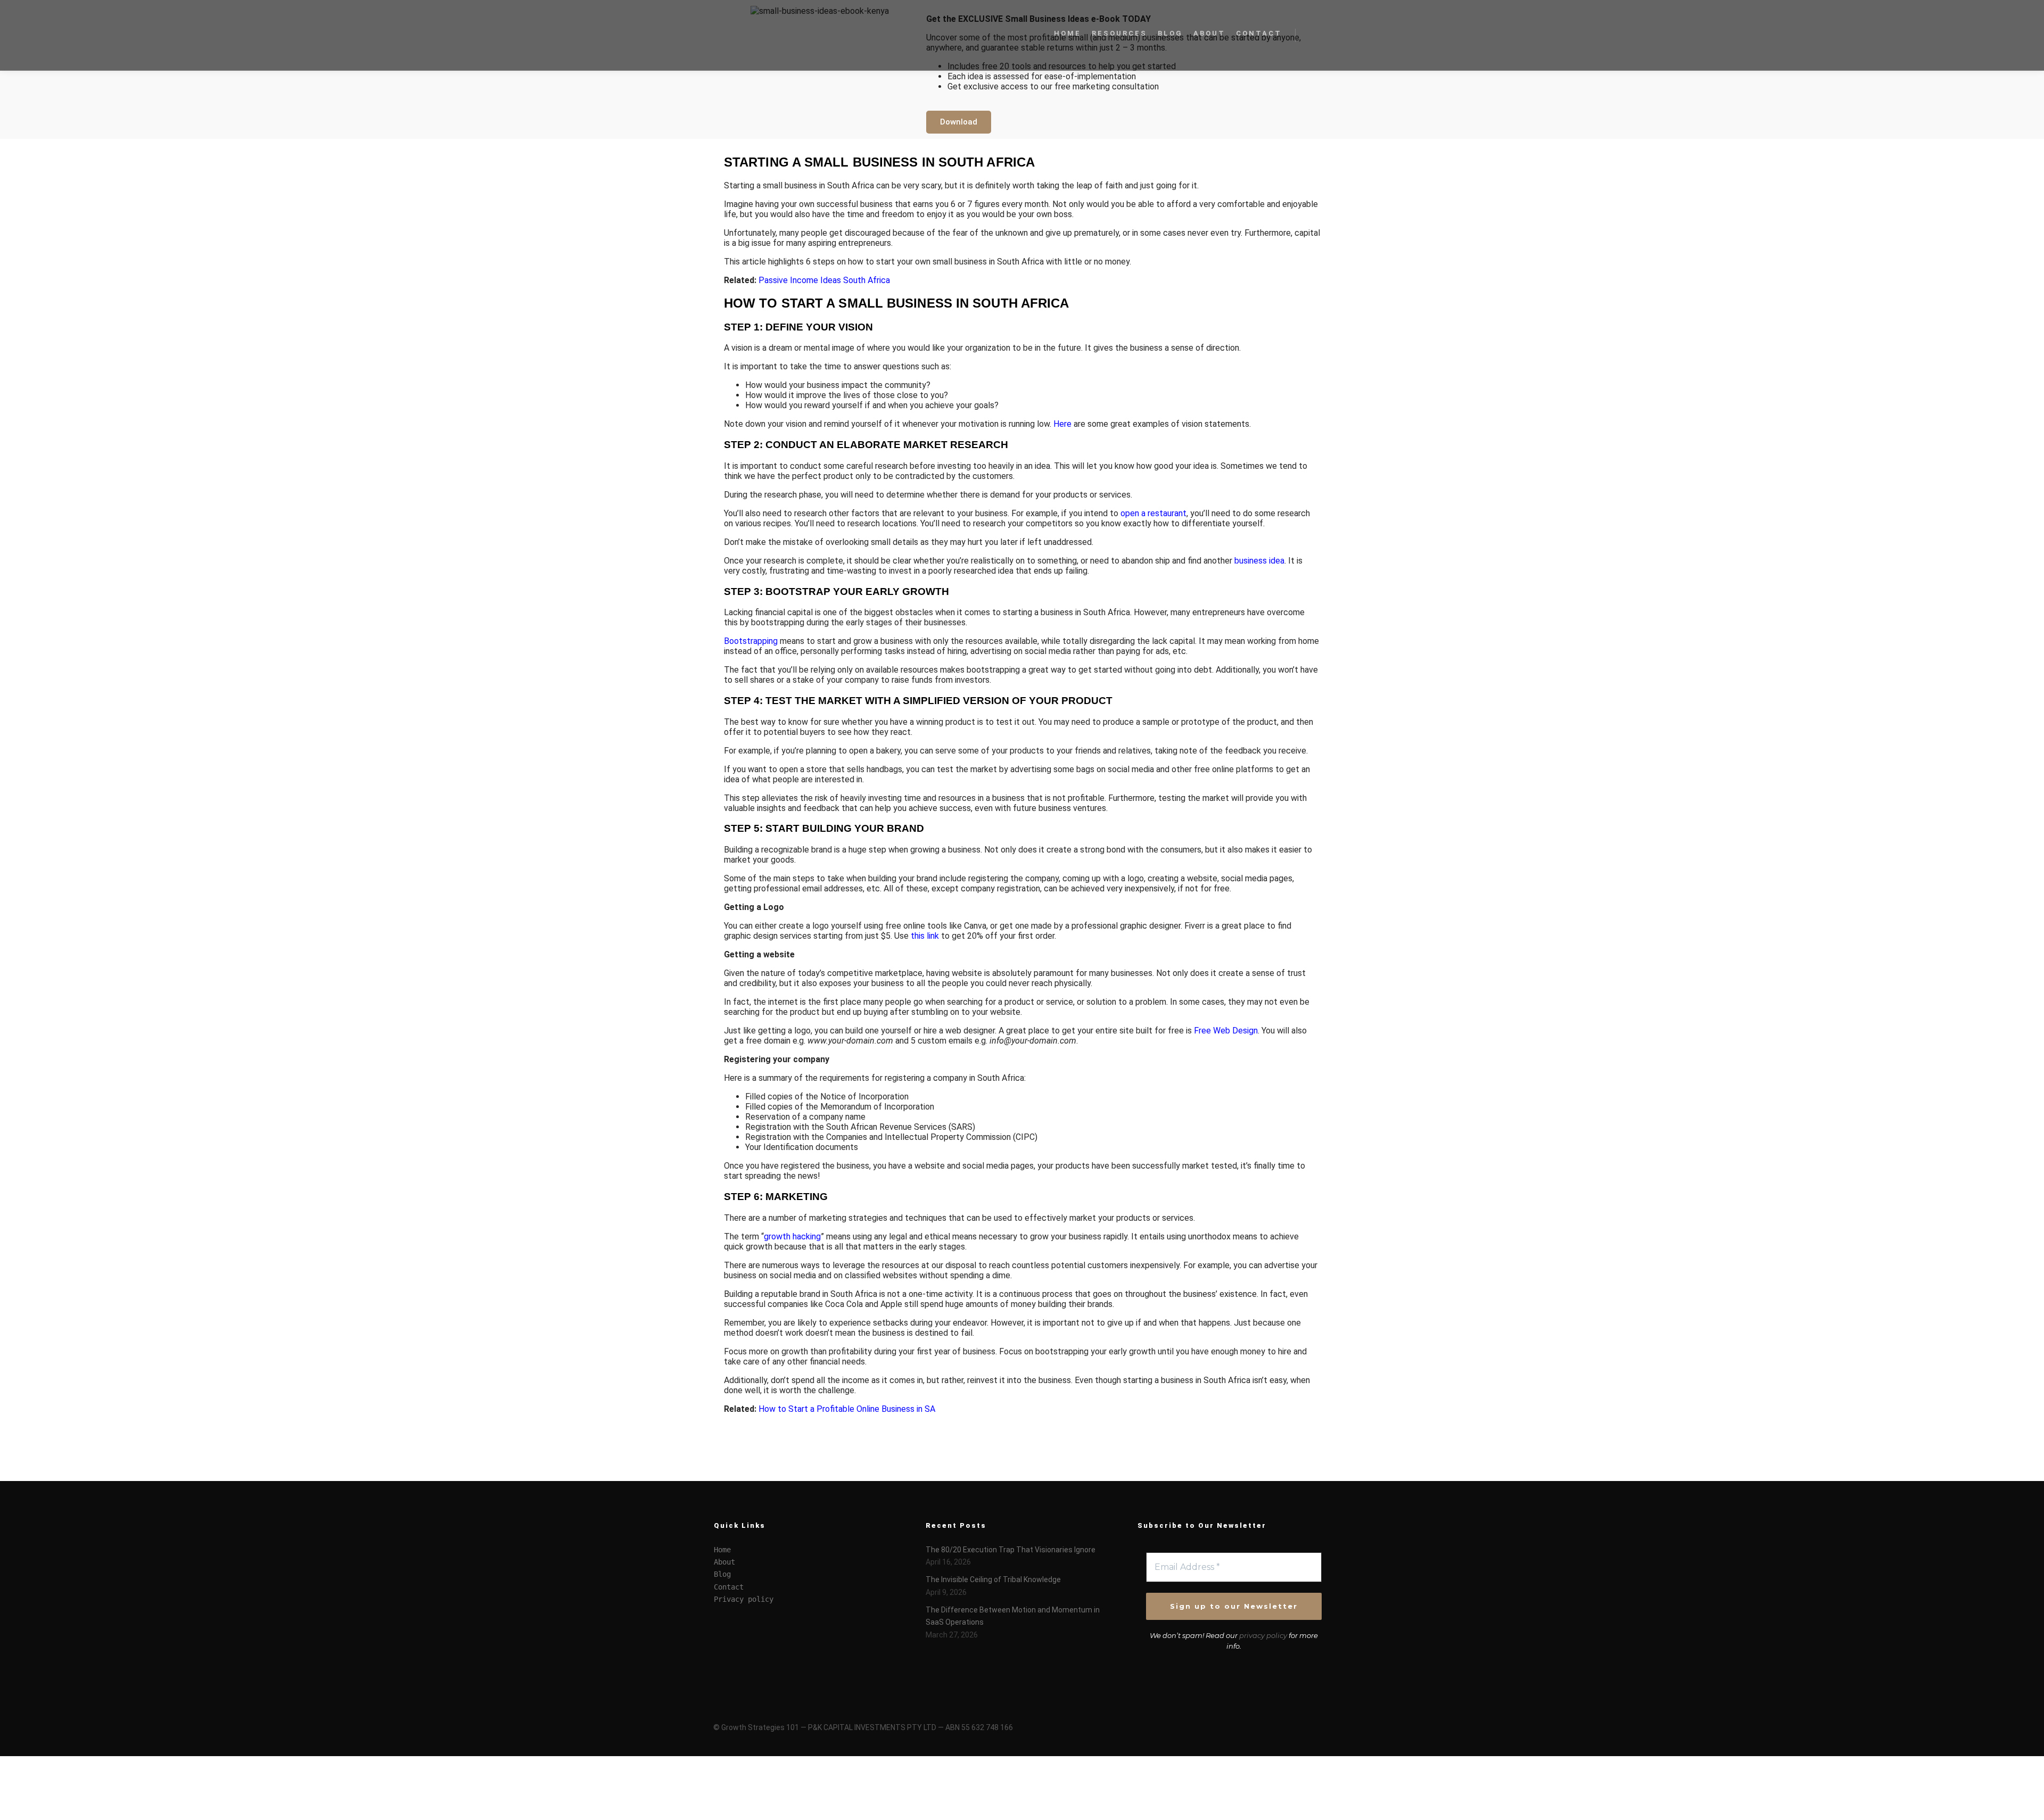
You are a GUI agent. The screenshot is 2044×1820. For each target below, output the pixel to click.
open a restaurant (1153, 513)
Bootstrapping (751, 641)
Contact (729, 1587)
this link (925, 936)
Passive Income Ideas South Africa (824, 280)
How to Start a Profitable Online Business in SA (847, 1409)
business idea (1259, 561)
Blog (722, 1574)
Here (1062, 424)
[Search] (1313, 35)
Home (722, 1550)
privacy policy (1263, 1635)
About (724, 1562)
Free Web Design (1226, 1031)
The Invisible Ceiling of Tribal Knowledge (993, 1579)
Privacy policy (744, 1599)
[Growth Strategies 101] (767, 35)
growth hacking (792, 1236)
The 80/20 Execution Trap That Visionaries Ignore (1011, 1550)
